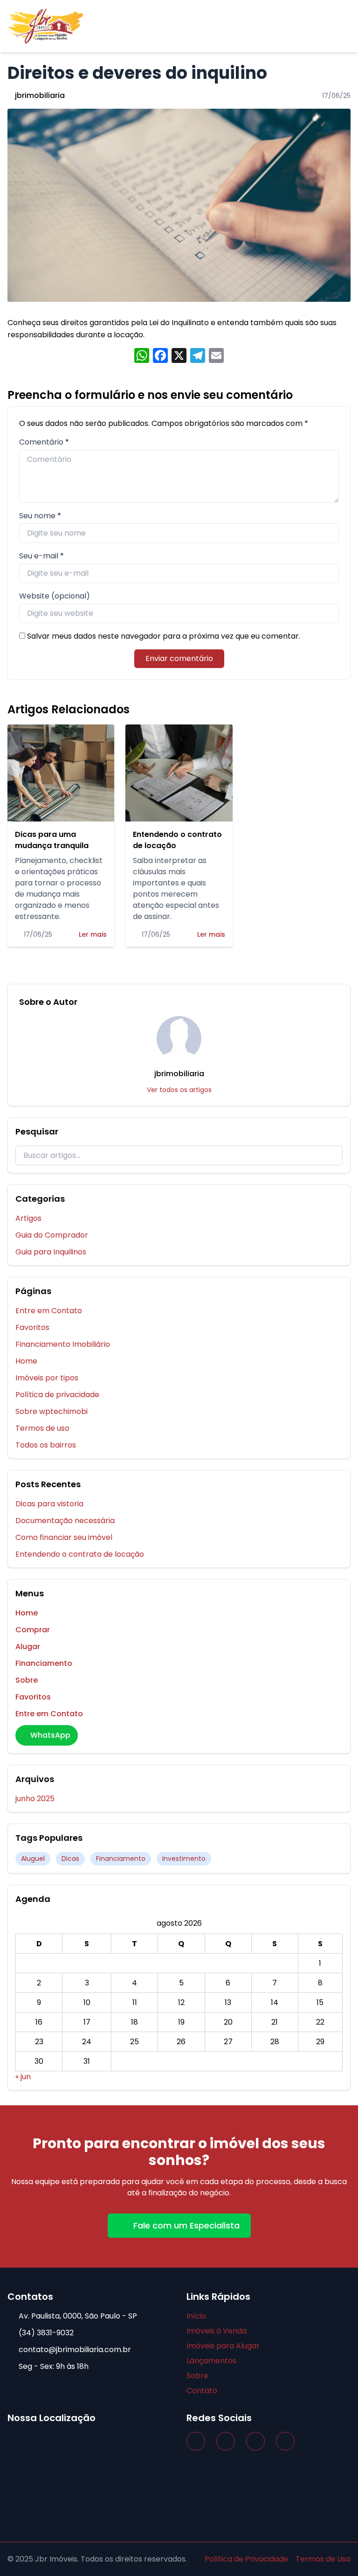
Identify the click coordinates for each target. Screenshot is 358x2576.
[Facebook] (196, 2441)
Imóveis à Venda (217, 2331)
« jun (23, 2077)
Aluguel (33, 1859)
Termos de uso (42, 1428)
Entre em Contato (49, 1311)
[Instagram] (226, 2441)
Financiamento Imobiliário (63, 1344)
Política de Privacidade (246, 2559)
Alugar (28, 1647)
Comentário (41, 442)
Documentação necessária (65, 1521)
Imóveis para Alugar (223, 2346)
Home (26, 1361)
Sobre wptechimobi (52, 1411)
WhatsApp (50, 1735)
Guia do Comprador (52, 1235)
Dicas (70, 1859)
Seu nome (37, 516)
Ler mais (93, 934)
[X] (179, 357)
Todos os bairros (46, 1445)
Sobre (27, 1680)
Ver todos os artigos (179, 1090)
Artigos (28, 1218)
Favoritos (32, 1327)
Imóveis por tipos (47, 1378)
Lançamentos (211, 2361)
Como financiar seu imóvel (64, 1537)
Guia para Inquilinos (51, 1252)
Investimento (184, 1859)
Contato (202, 2391)
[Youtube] (285, 2441)
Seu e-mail (39, 556)
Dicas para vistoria (49, 1504)
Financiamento (44, 1663)
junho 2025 (35, 1799)
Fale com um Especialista (186, 2225)
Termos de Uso (323, 2559)
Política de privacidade (57, 1395)
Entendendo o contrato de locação (80, 1554)
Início (196, 2316)
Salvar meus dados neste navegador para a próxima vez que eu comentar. (164, 636)
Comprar (33, 1630)
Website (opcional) (55, 596)
